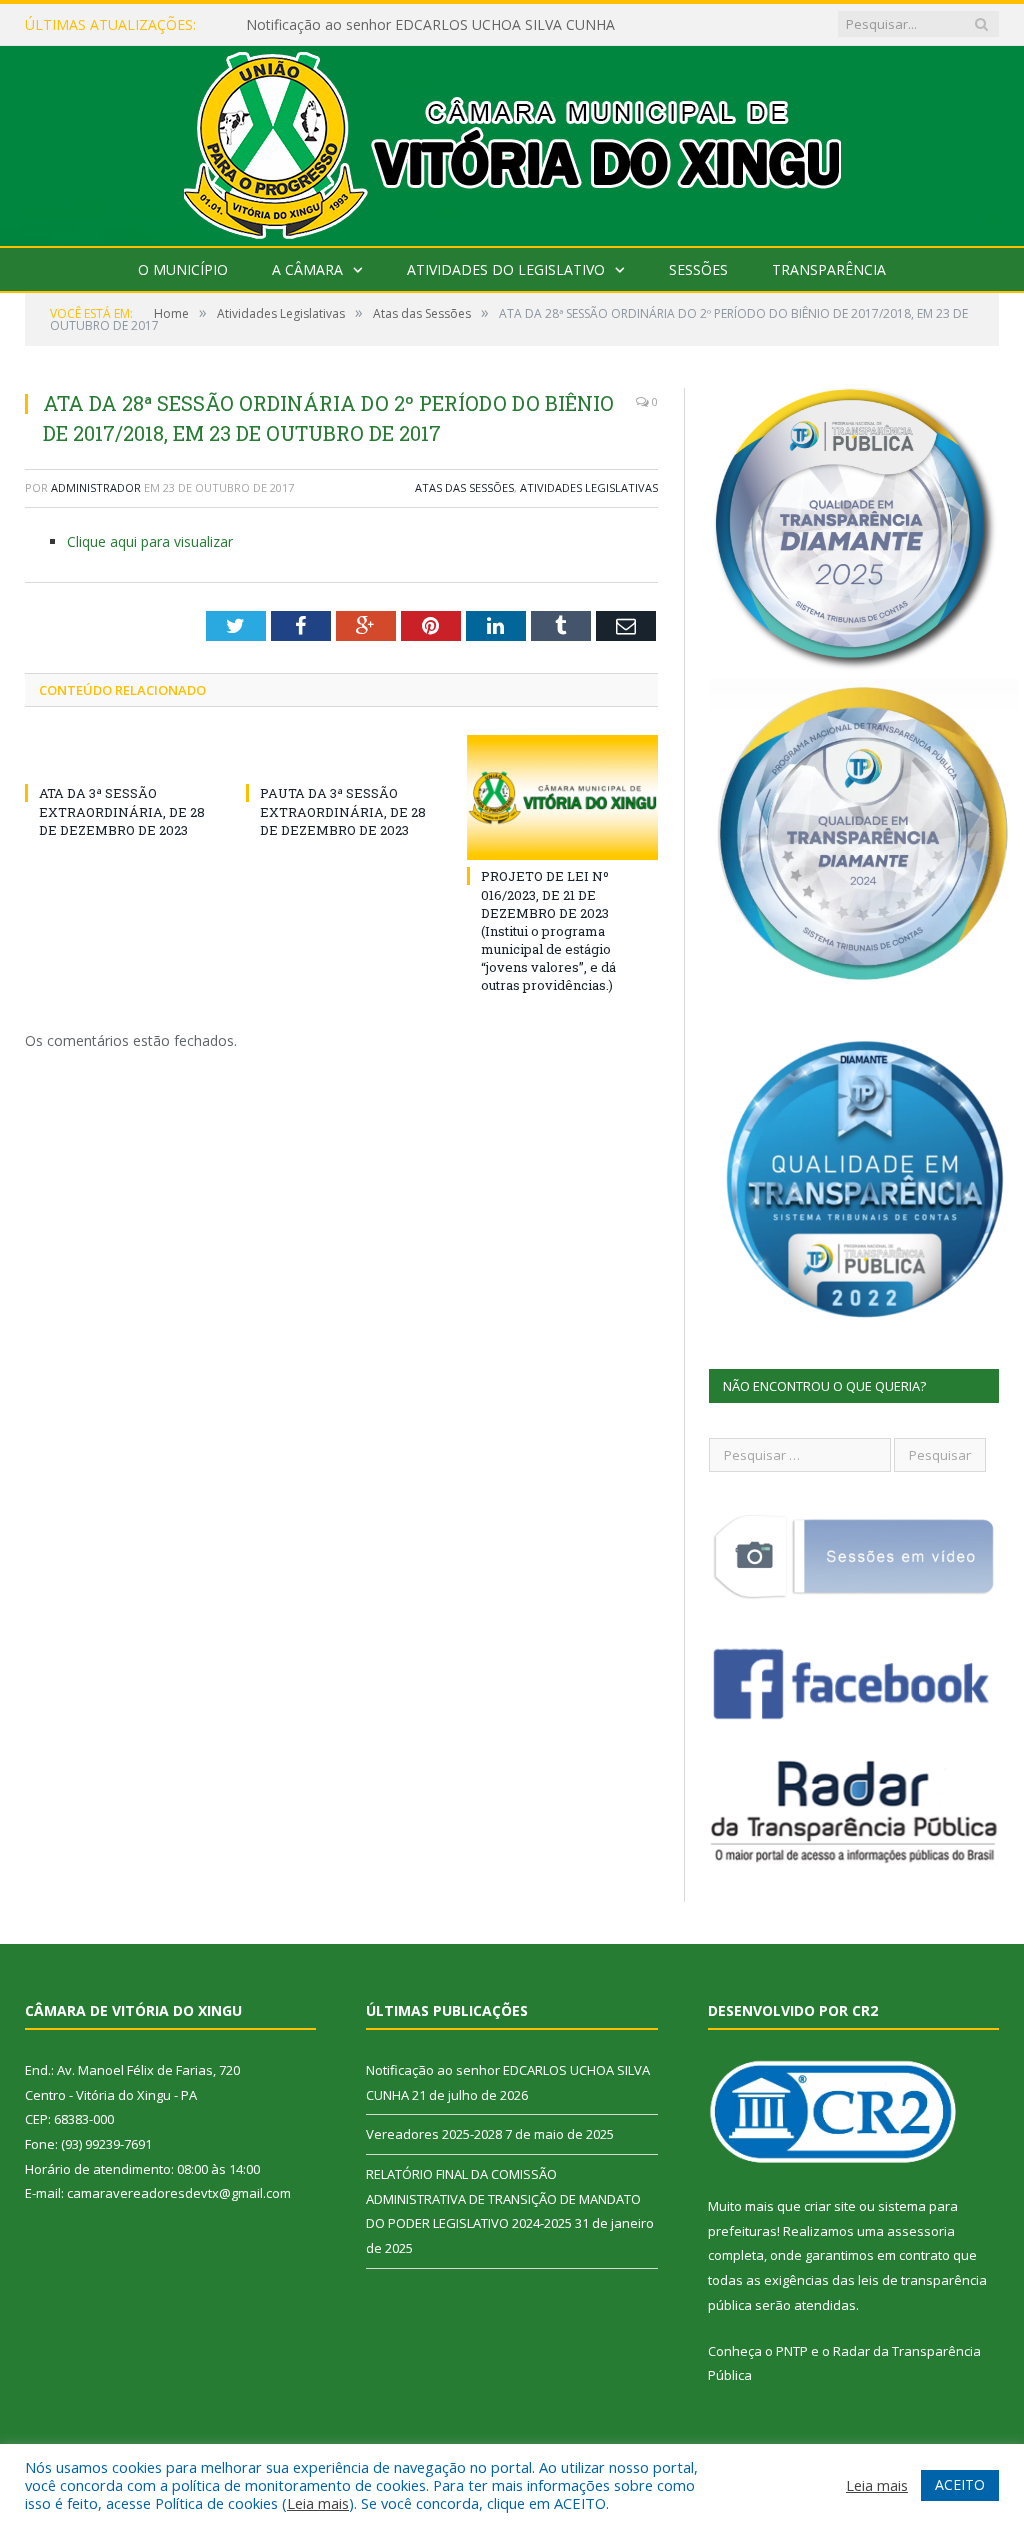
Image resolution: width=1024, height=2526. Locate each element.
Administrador (96, 487)
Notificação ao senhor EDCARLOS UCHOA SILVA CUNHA (430, 25)
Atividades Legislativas (589, 487)
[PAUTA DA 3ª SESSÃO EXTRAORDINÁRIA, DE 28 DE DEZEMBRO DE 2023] (341, 756)
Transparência (829, 269)
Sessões (698, 269)
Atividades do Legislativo (506, 269)
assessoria (921, 2231)
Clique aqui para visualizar (150, 541)
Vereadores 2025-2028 (434, 2134)
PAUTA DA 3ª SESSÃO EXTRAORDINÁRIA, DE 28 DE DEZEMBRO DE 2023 (343, 811)
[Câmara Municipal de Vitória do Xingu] (512, 141)
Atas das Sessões (464, 487)
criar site (830, 2206)
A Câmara (307, 269)
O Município (183, 269)
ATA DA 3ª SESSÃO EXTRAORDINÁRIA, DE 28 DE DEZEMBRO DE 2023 (122, 811)
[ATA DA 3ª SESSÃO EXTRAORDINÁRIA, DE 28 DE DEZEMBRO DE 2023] (120, 756)
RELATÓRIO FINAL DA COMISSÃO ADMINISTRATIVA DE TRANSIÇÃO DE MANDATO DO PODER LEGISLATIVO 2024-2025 (503, 2198)
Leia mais (318, 2503)
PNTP (792, 2351)
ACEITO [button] (960, 2484)
